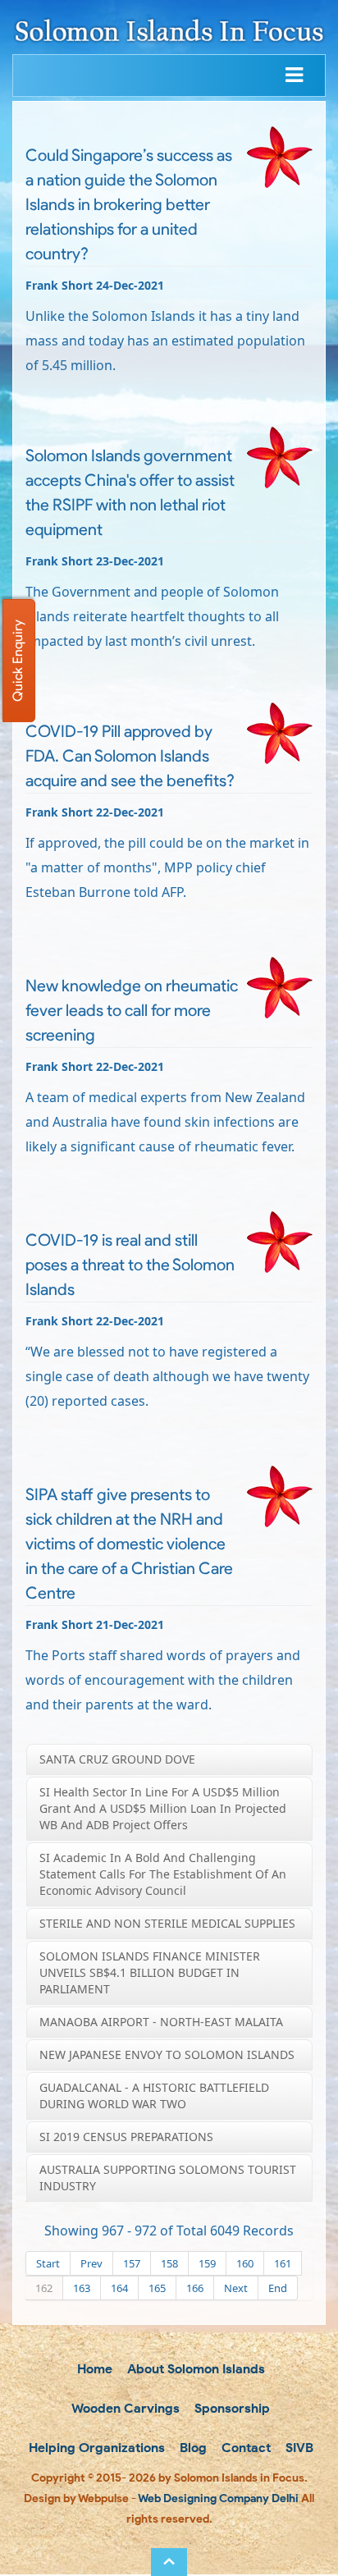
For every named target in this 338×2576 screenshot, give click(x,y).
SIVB (298, 2448)
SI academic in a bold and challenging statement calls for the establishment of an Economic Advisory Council (163, 1874)
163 (82, 2288)
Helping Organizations (95, 2448)
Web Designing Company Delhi (218, 2498)
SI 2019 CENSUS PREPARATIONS (126, 2137)
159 (207, 2263)
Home (93, 2369)
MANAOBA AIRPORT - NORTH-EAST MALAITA (161, 2022)
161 (283, 2263)
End (278, 2288)
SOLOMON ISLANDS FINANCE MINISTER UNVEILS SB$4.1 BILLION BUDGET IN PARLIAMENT (150, 1972)
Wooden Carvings (124, 2408)
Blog (192, 2448)
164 (119, 2288)
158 (169, 2263)
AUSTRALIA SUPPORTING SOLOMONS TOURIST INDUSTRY (168, 2178)
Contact (244, 2448)
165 (157, 2288)
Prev (91, 2263)
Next (236, 2288)
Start (48, 2263)
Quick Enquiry (18, 661)
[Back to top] (169, 2562)
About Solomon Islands (194, 2369)
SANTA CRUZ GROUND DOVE (117, 1759)
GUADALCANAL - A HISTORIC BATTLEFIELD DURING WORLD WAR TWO (154, 2096)
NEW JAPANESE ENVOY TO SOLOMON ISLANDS (167, 2054)
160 (245, 2263)
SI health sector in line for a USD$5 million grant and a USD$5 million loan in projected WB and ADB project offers (163, 1808)
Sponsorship (231, 2408)
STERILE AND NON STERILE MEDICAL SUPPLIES (167, 1923)
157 (132, 2263)
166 (195, 2288)
